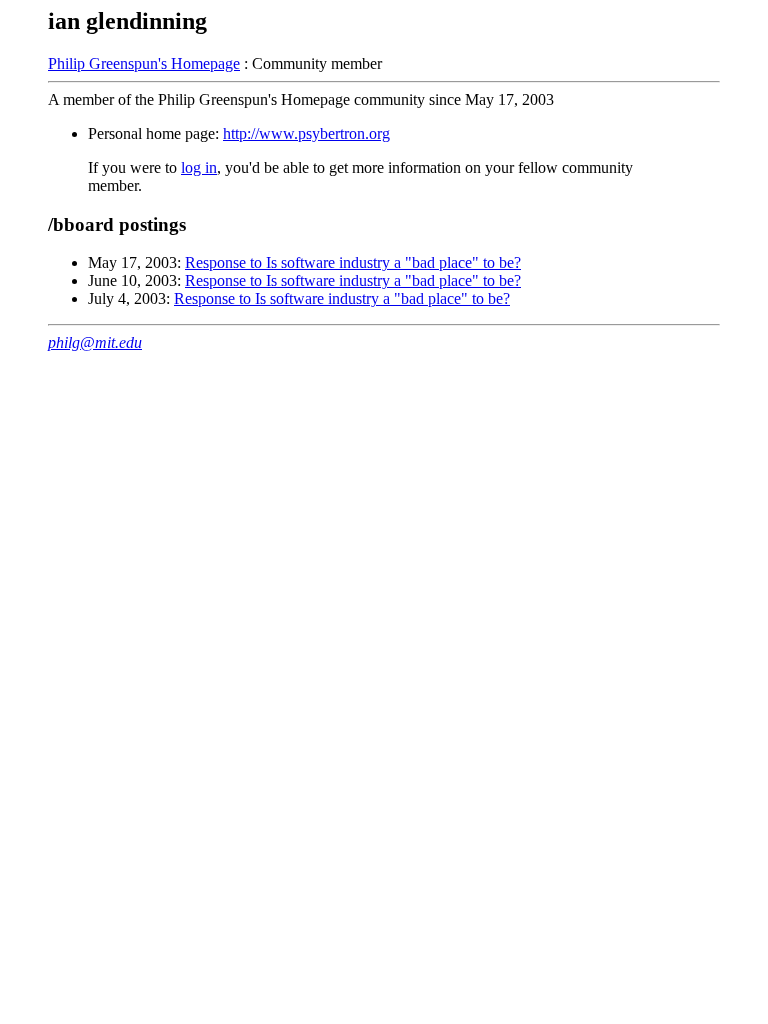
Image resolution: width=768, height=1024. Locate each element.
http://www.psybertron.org (306, 133)
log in (199, 167)
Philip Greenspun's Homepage (144, 63)
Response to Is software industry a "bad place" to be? (353, 262)
